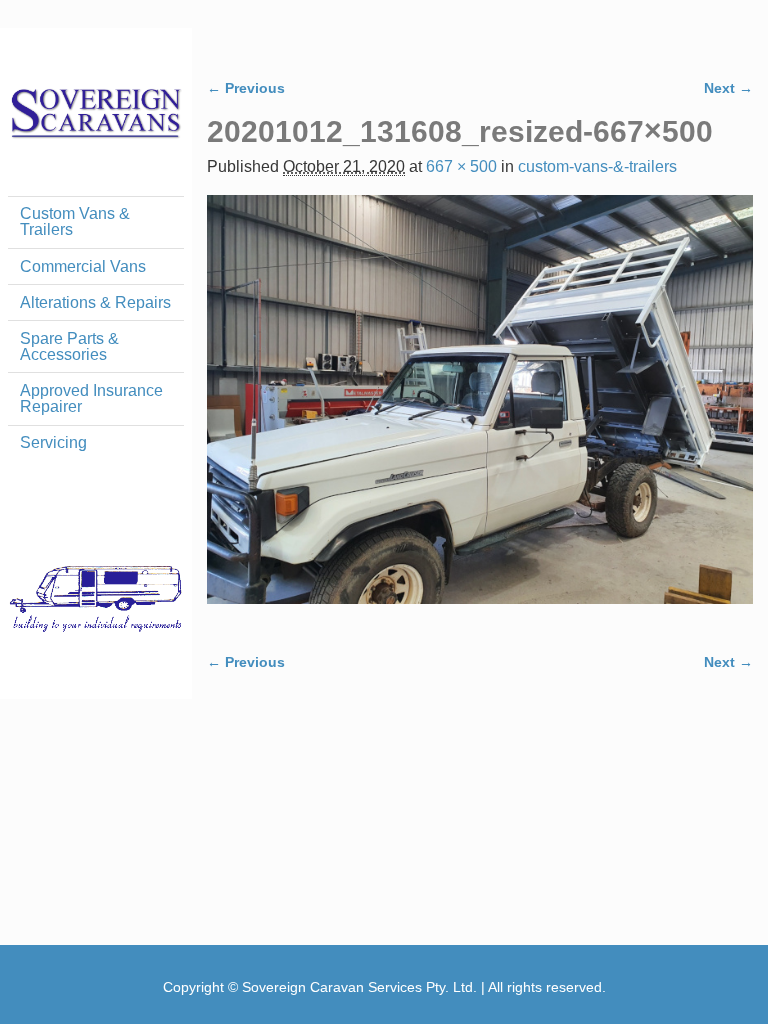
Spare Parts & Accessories (69, 346)
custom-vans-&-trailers (597, 166)
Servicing (53, 442)
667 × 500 (461, 166)
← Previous (246, 88)
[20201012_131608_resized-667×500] (479, 411)
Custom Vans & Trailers (75, 221)
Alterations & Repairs (95, 302)
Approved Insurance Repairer (91, 398)
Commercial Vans (83, 266)
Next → (728, 88)
